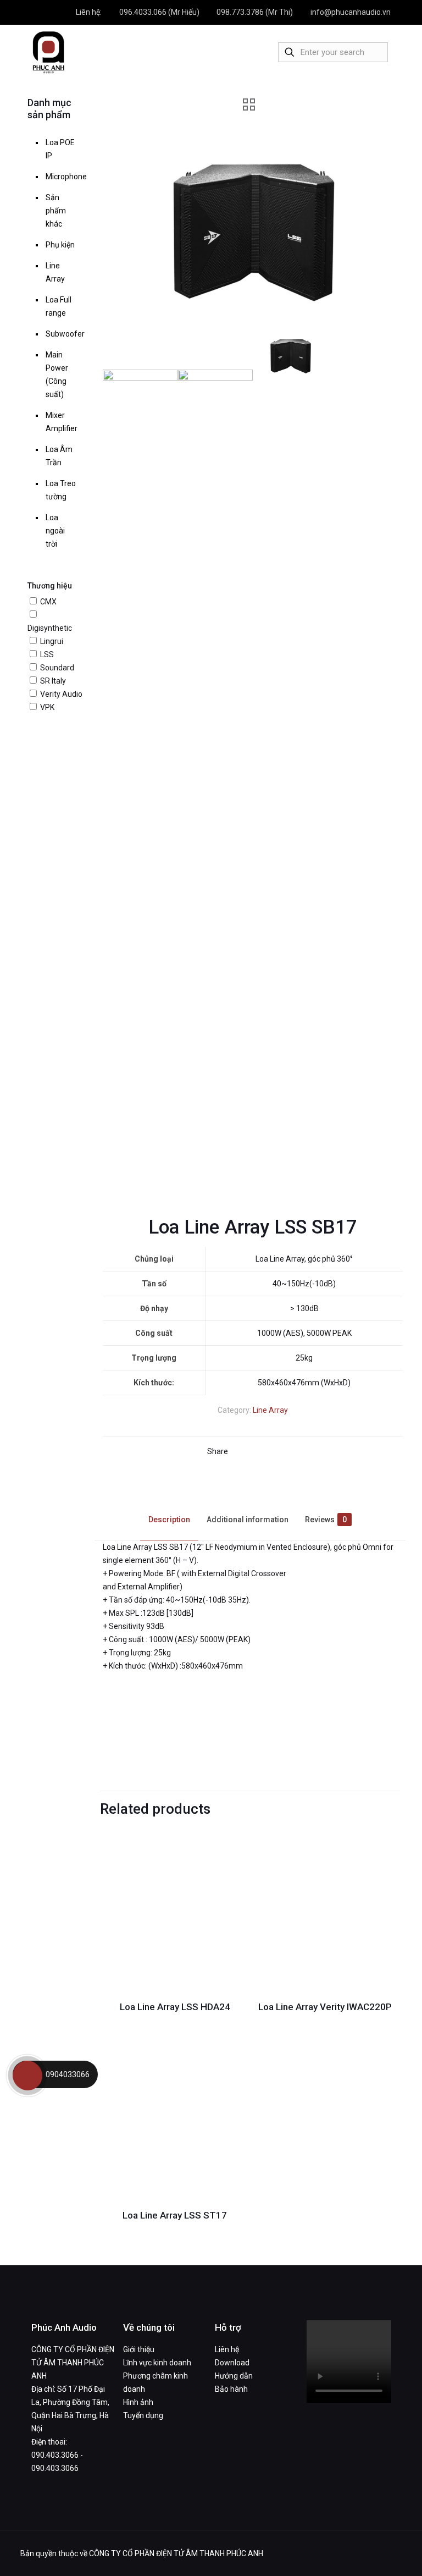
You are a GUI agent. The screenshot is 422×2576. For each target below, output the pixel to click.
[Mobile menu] (247, 52)
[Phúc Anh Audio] (48, 52)
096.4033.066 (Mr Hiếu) (159, 12)
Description (169, 1520)
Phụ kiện (60, 245)
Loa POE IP (60, 149)
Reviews (326, 1520)
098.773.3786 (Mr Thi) (255, 12)
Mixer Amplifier (62, 422)
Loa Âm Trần (59, 456)
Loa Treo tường (61, 490)
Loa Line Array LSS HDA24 (175, 2007)
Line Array (270, 1410)
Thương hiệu (50, 586)
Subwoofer (62, 334)
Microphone (62, 177)
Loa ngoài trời (55, 531)
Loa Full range (59, 306)
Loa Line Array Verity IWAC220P (325, 2007)
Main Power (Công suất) (57, 375)
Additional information (248, 1520)
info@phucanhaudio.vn (351, 12)
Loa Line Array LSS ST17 (175, 2215)
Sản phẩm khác (56, 211)
